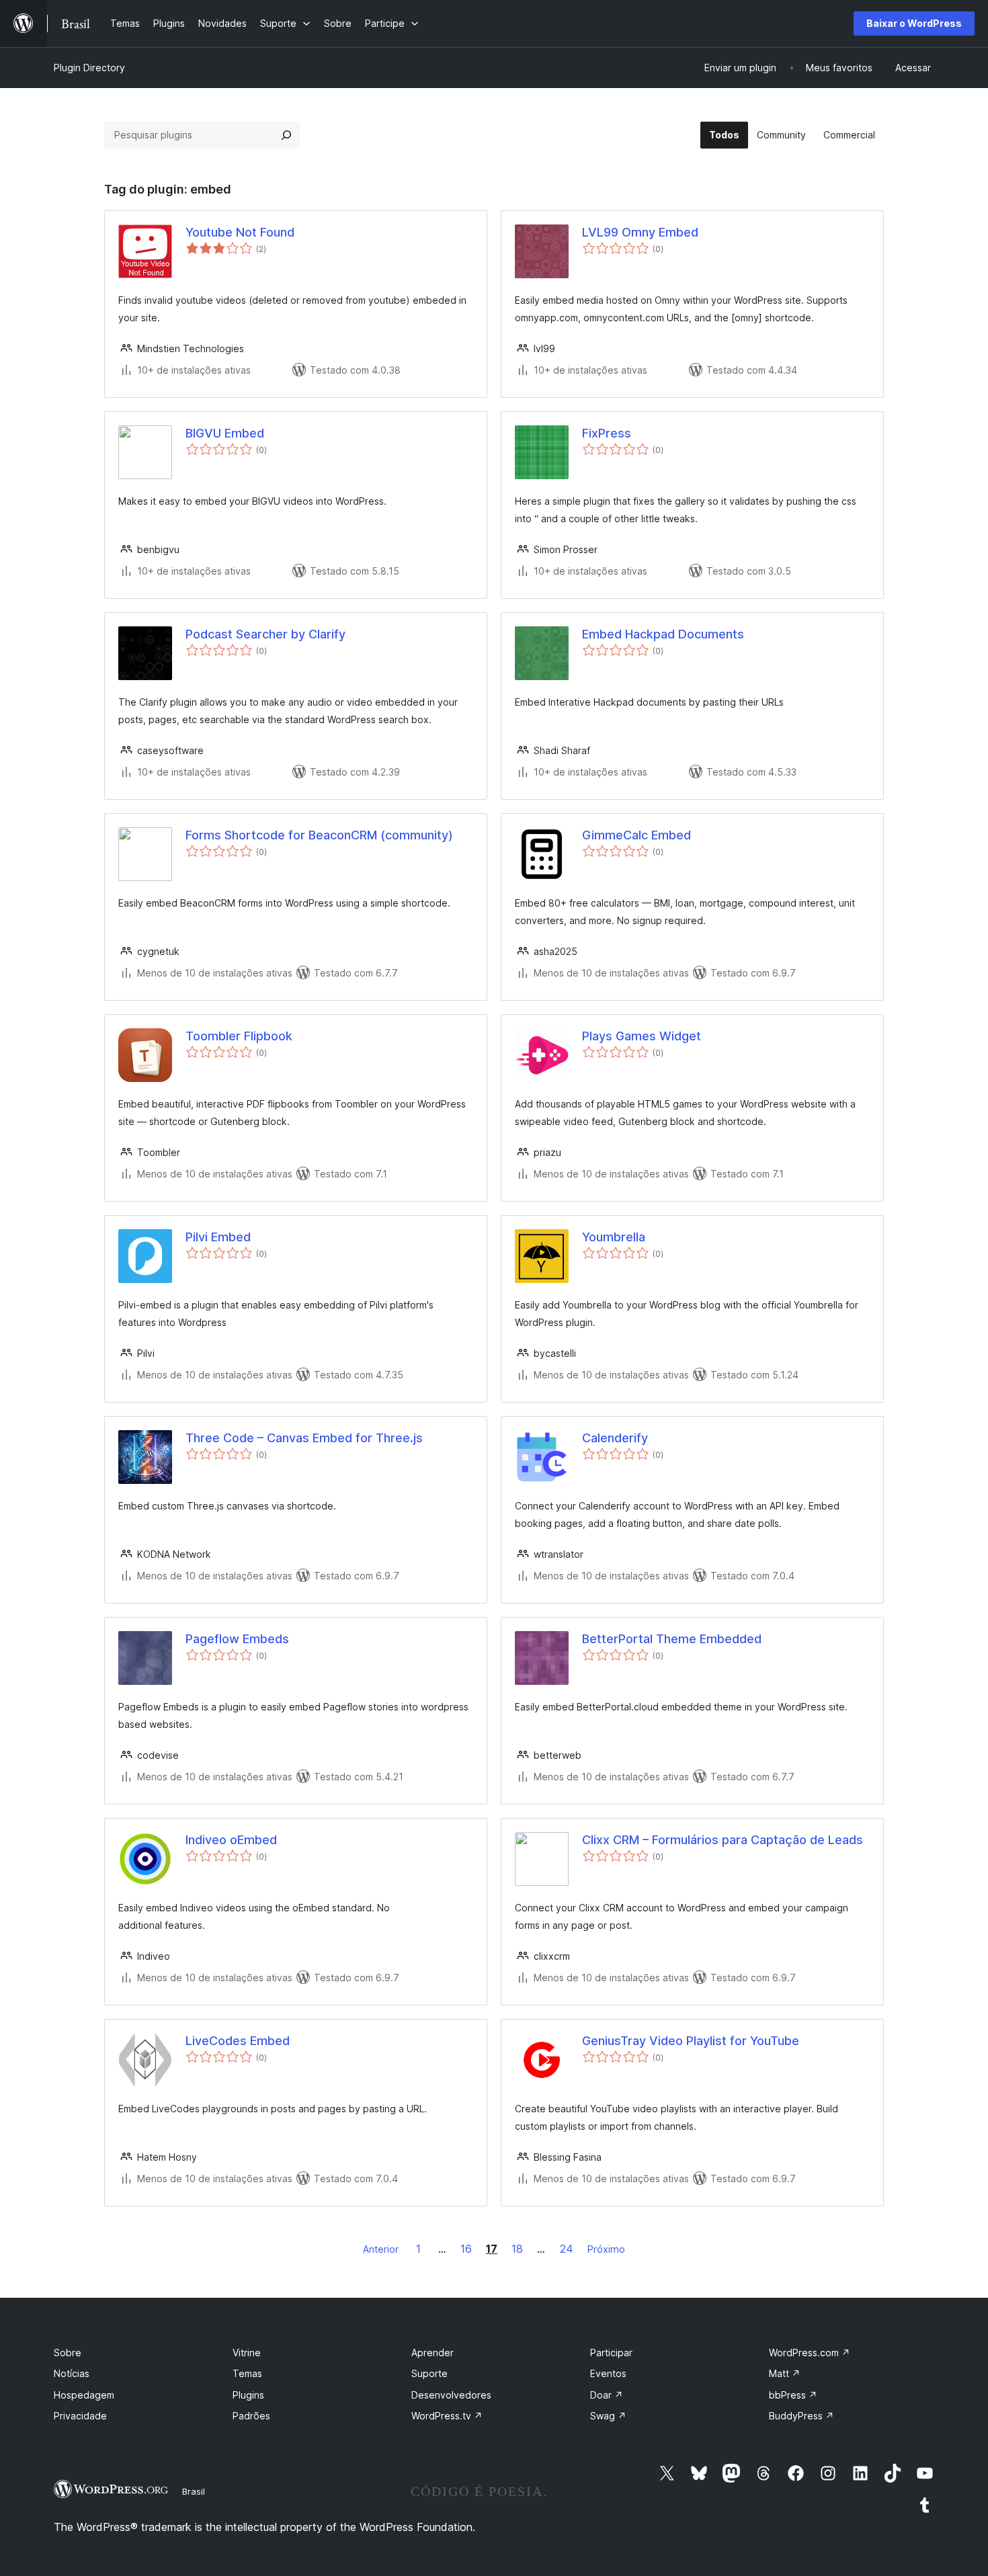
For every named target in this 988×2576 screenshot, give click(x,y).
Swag (608, 2416)
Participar (611, 2353)
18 (517, 2249)
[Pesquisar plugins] (286, 135)
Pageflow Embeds (237, 1639)
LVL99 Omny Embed (640, 232)
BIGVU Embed (225, 433)
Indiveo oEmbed (231, 1840)
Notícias (72, 2373)
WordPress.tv (447, 2416)
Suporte (429, 2373)
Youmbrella (614, 1237)
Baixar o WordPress (914, 23)
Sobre (68, 2353)
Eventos (608, 2373)
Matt (785, 2373)
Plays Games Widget (642, 1036)
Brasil (194, 2491)
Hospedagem (84, 2395)
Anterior (381, 2249)
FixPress (607, 433)
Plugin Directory (89, 68)
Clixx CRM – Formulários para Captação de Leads (723, 1840)
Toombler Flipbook (239, 1036)
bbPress (793, 2395)
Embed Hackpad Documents (663, 634)
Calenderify (615, 1438)
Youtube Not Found (240, 232)
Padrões (251, 2416)
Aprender (433, 2353)
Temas (247, 2373)
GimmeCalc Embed (636, 835)
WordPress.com (810, 2353)
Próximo (606, 2249)
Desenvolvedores (451, 2395)
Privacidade (80, 2416)
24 (567, 2249)
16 (466, 2249)
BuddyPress (801, 2416)
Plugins (248, 2395)
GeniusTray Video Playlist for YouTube (691, 2041)
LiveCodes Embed (238, 2041)
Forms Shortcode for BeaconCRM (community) (319, 835)
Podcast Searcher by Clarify (265, 634)
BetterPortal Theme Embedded (672, 1639)
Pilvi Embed (218, 1237)
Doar (607, 2395)
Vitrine (247, 2353)
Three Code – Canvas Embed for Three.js (304, 1438)
